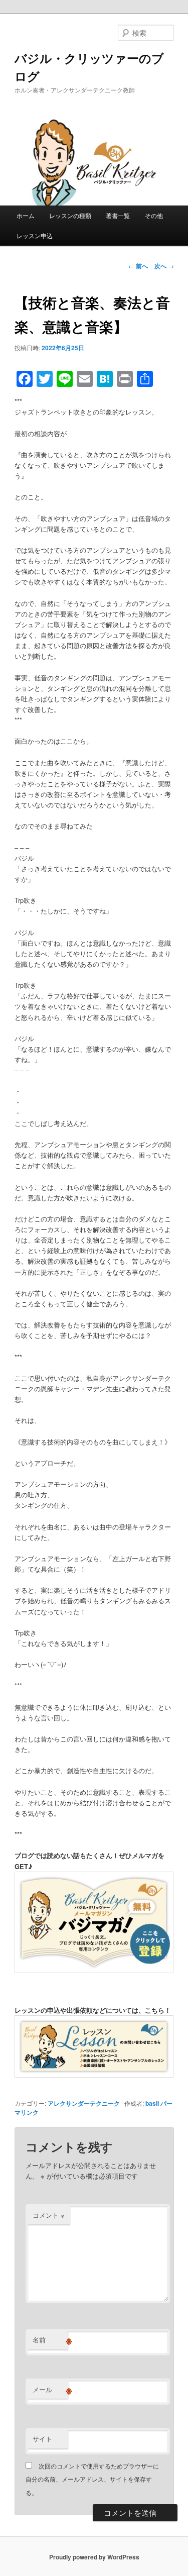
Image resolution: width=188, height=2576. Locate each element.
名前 (50, 2340)
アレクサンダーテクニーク (84, 2103)
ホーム (26, 215)
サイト (42, 2439)
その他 (154, 215)
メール (50, 2390)
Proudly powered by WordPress (94, 2557)
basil (152, 2103)
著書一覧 (118, 215)
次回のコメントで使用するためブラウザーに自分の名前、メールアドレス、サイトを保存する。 (92, 2479)
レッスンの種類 (70, 215)
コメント (49, 2215)
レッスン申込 (35, 235)
